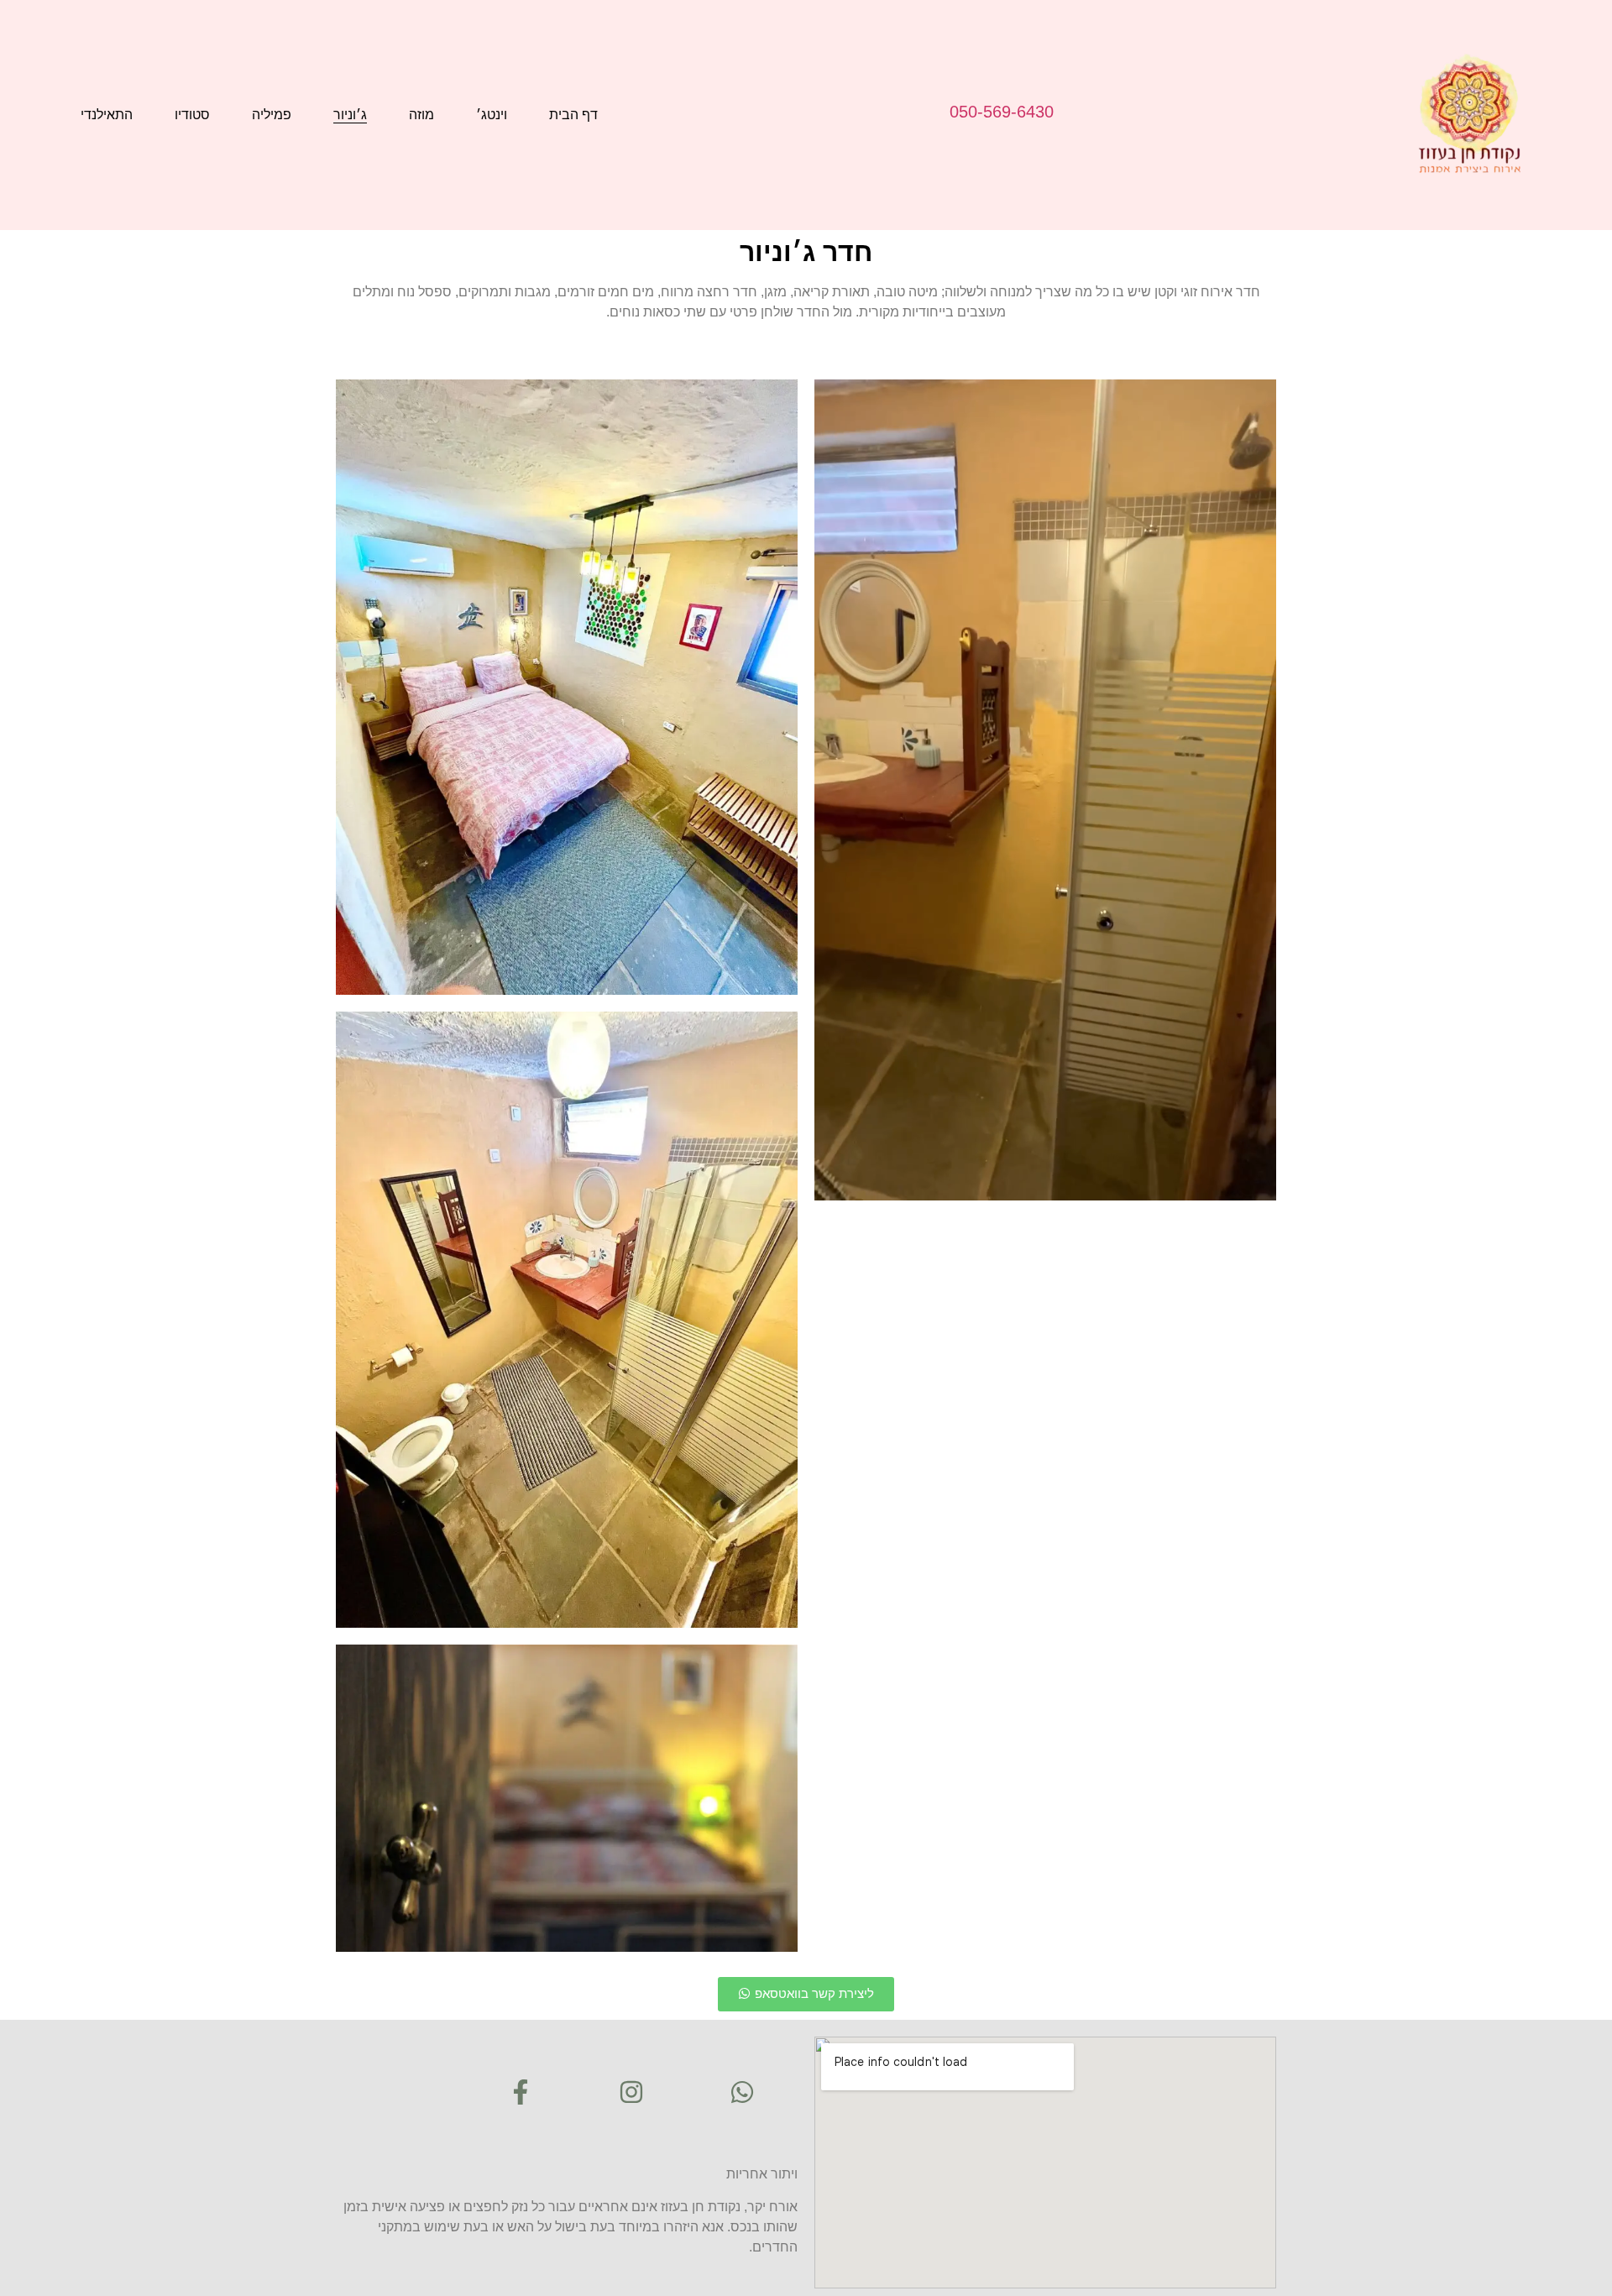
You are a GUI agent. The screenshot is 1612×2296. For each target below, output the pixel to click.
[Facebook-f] (521, 2092)
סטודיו (192, 115)
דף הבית (573, 115)
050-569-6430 (1002, 112)
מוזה (421, 115)
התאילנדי (107, 115)
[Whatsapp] (742, 2092)
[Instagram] (631, 2092)
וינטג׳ (492, 115)
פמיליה (272, 115)
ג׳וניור (350, 115)
